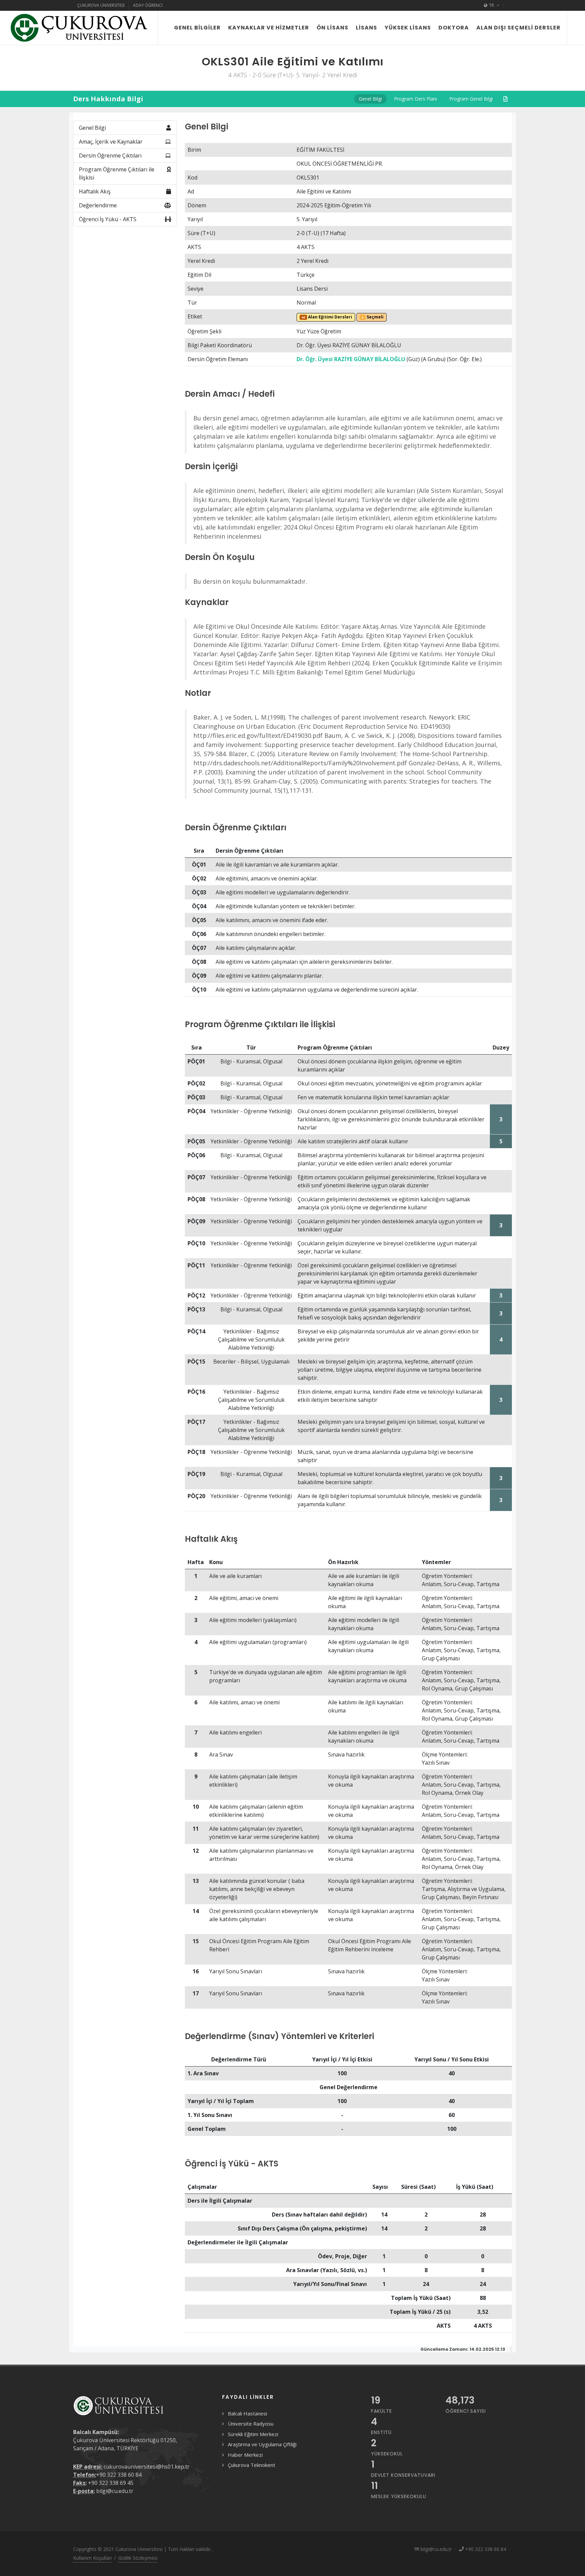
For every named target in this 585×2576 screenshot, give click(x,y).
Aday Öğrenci (148, 5)
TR (492, 5)
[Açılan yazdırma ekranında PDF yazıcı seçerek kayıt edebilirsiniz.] (505, 99)
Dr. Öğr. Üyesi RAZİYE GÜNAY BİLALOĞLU (351, 359)
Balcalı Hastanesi (247, 2413)
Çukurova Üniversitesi (101, 5)
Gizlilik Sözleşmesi (138, 2558)
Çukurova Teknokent (252, 2465)
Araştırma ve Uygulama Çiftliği (262, 2444)
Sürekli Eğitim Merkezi (253, 2434)
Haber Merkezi (245, 2455)
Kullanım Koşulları (92, 2558)
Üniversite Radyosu (251, 2424)
